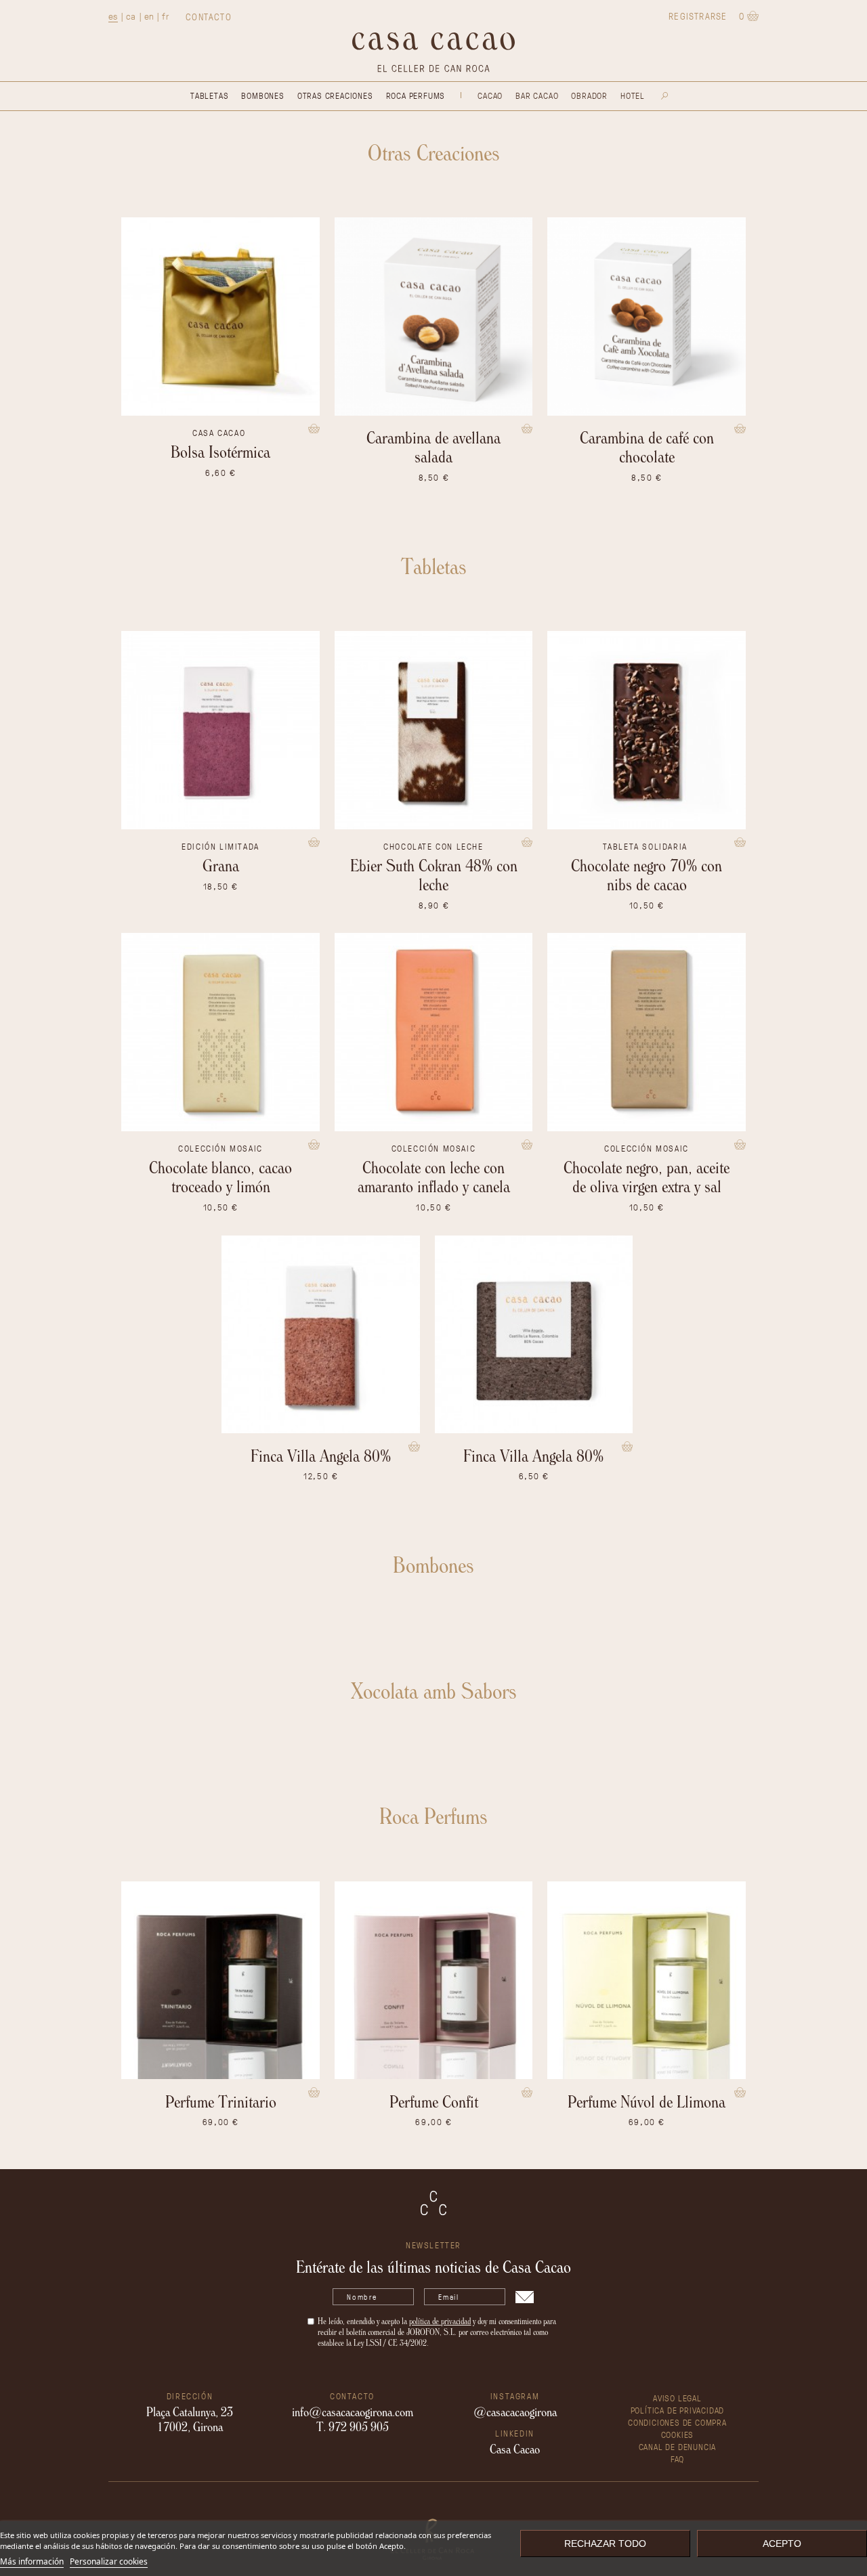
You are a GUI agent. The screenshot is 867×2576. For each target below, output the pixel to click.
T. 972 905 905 (353, 2426)
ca (131, 16)
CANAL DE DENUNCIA (678, 2446)
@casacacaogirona (515, 2411)
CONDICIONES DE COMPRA (677, 2422)
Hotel (633, 95)
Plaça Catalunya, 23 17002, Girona (190, 2419)
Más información (32, 2561)
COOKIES (678, 2434)
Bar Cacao (537, 95)
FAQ (677, 2459)
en (149, 16)
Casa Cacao (515, 2449)
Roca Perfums (416, 95)
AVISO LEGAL (677, 2398)
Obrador (589, 95)
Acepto (782, 2544)
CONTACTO (209, 17)
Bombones (262, 95)
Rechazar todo (605, 2544)
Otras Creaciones (335, 95)
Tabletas (209, 95)
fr (166, 16)
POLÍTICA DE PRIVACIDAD (678, 2410)
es (113, 16)
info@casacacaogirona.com (353, 2411)
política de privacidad (440, 2321)
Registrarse (698, 16)
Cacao (490, 95)
